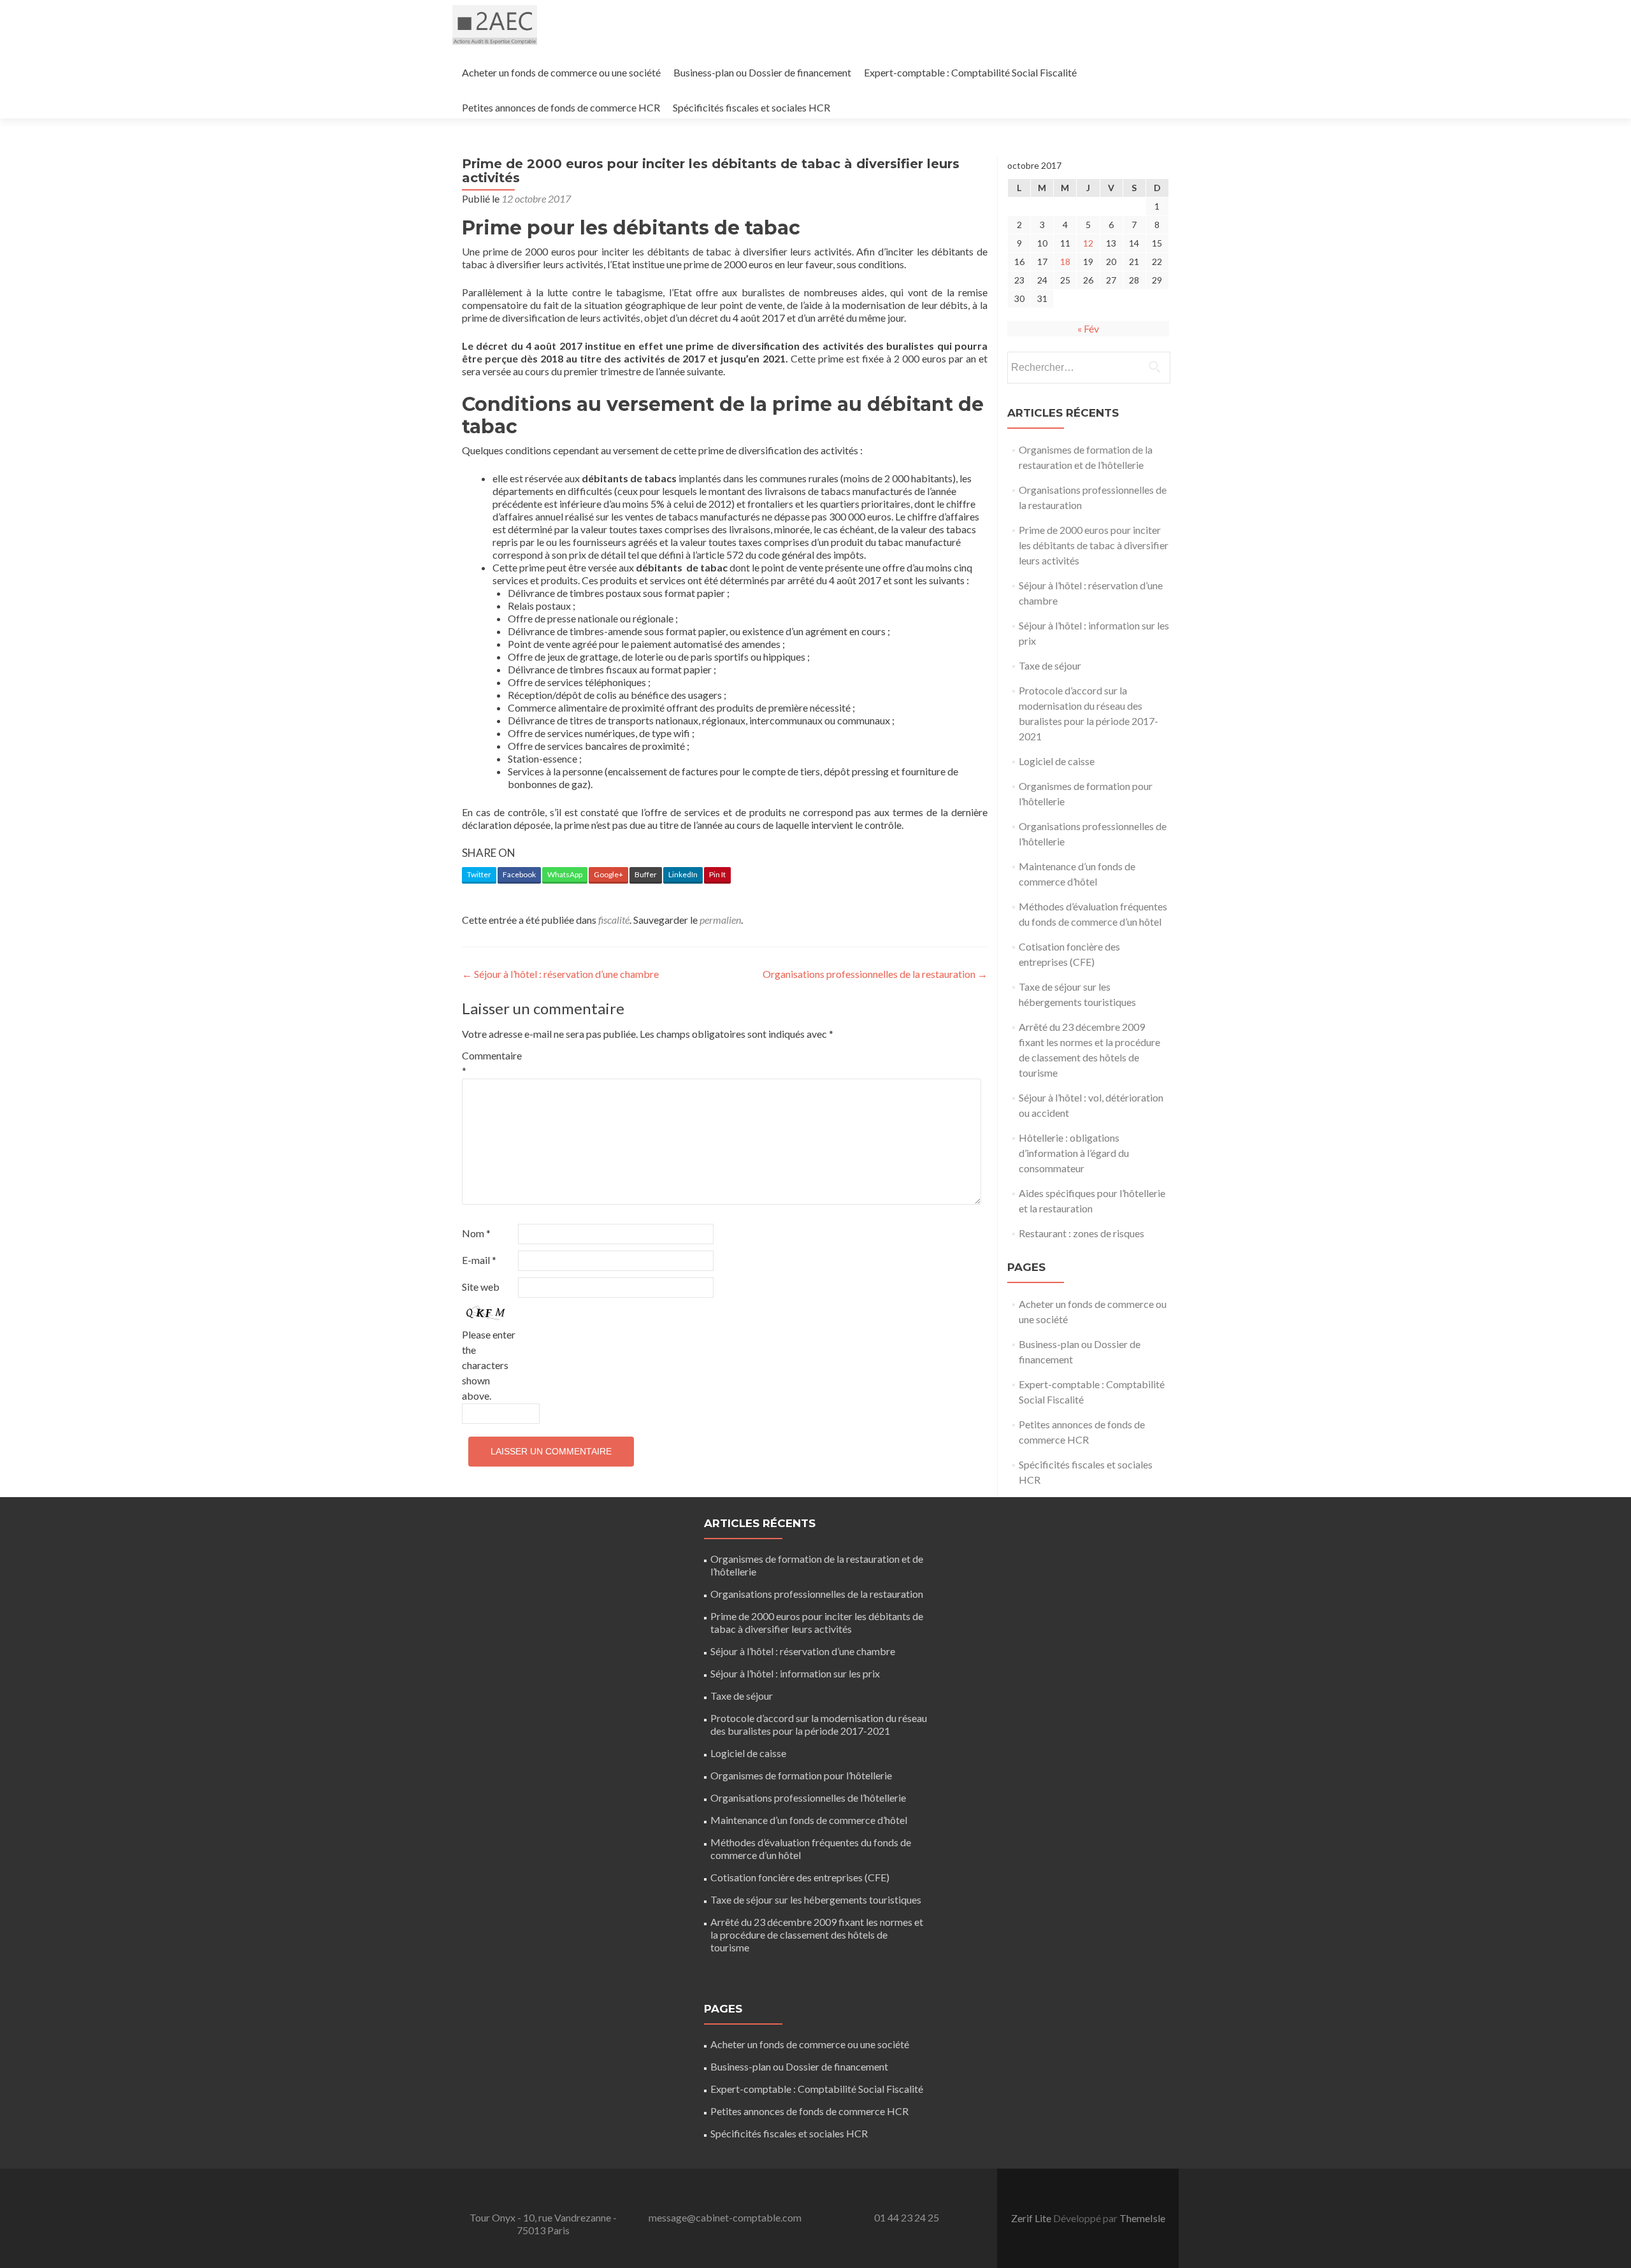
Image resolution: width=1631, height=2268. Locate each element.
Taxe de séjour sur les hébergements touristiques (816, 1899)
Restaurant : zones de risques (1081, 1233)
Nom (476, 1233)
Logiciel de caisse (1057, 761)
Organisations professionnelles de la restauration (875, 974)
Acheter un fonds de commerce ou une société (561, 72)
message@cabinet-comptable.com (725, 2217)
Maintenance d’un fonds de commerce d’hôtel (809, 1820)
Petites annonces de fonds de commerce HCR (561, 107)
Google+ (608, 874)
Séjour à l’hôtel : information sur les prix (795, 1673)
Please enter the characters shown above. (489, 1365)
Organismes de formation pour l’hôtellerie (801, 1775)
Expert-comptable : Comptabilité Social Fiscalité (970, 72)
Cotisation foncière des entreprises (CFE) (800, 1877)
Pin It (717, 874)
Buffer (646, 874)
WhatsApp (565, 874)
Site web (481, 1287)
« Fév (1088, 328)
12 (1088, 243)
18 (1065, 262)
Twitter (479, 874)
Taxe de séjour (1050, 665)
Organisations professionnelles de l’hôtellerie (808, 1798)
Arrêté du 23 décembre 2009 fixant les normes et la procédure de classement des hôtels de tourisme (817, 1934)
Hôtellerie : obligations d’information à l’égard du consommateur (1074, 1153)
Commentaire (489, 1063)
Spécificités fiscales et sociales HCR (751, 107)
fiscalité (614, 920)
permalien (720, 920)
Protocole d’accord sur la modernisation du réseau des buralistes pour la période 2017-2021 (819, 1724)
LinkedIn (683, 874)
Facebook (519, 874)
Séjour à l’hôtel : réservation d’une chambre (560, 974)
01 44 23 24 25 (907, 2217)
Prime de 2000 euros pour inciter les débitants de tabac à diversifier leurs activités (1094, 545)
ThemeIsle (1142, 2218)
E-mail (479, 1260)
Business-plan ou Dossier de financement (762, 72)
